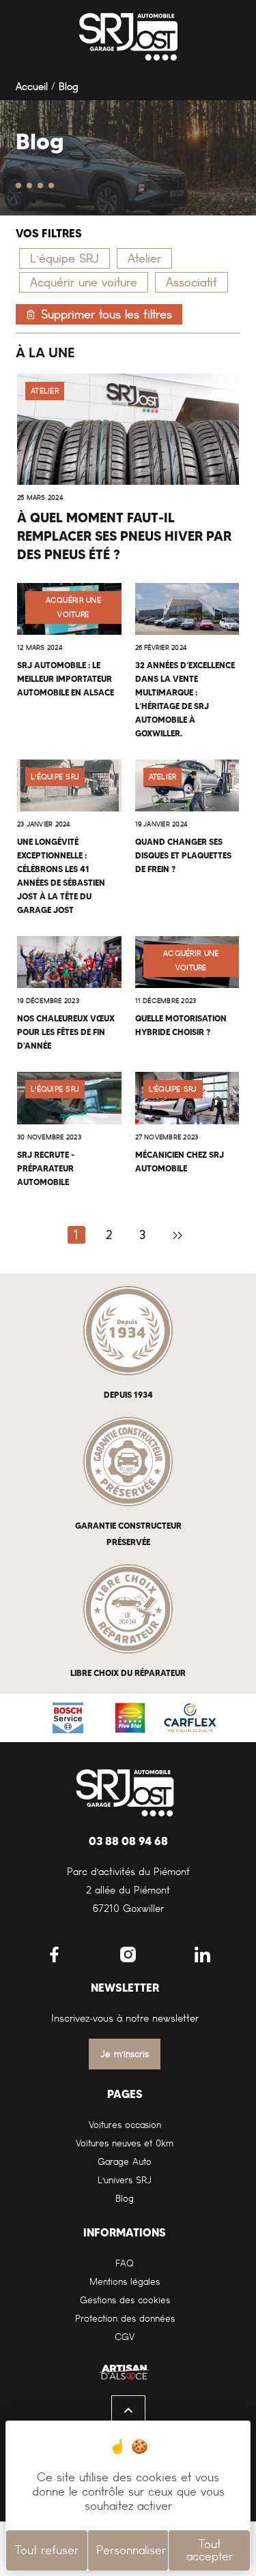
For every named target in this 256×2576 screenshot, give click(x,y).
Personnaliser (131, 2550)
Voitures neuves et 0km (125, 2143)
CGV (125, 2337)
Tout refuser (47, 2550)
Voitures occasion (125, 2125)
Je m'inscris (125, 2054)
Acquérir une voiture (84, 282)
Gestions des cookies (125, 2300)
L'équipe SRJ (65, 258)
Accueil (32, 87)
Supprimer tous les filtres (106, 314)
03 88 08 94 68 (128, 1841)
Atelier (144, 258)
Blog (125, 2199)
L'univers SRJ (125, 2180)
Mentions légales (125, 2282)
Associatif (191, 282)
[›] (177, 1235)
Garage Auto (125, 2162)
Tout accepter (210, 2550)
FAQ (125, 2263)
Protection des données (125, 2319)
